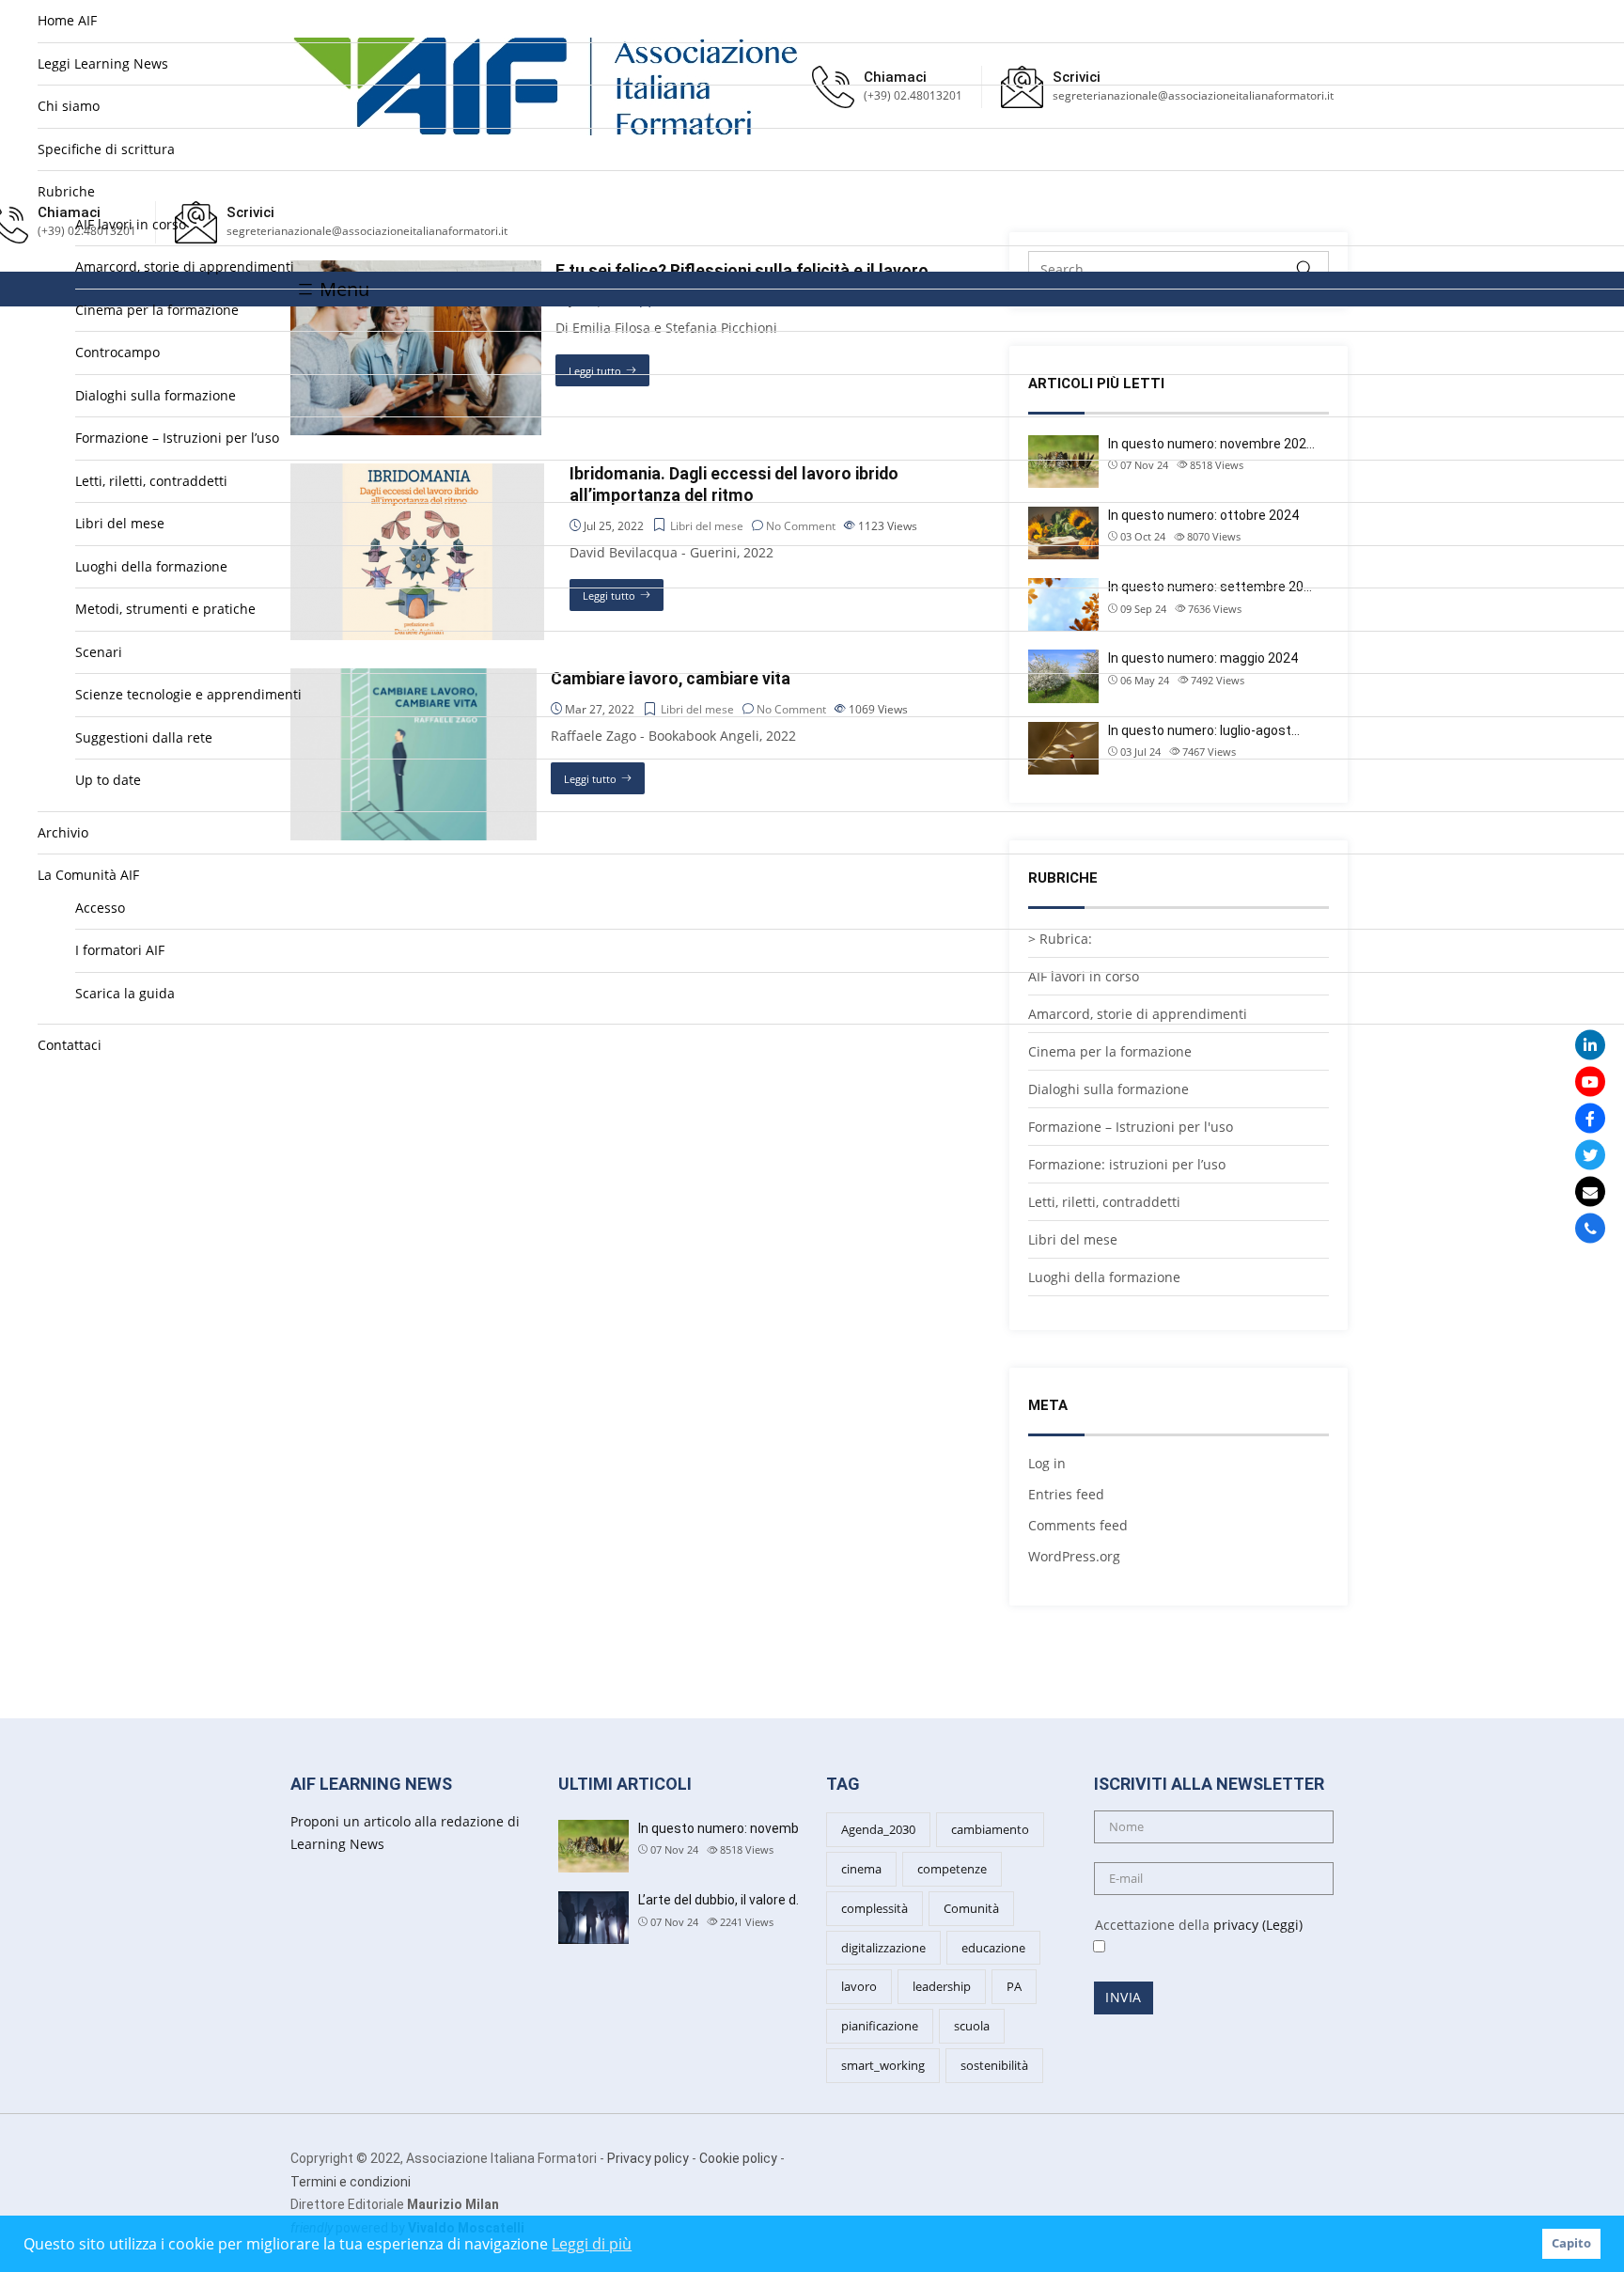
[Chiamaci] (1590, 1228)
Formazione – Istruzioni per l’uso (177, 438)
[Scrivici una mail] (1590, 1191)
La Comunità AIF (88, 875)
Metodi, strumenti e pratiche (165, 609)
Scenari (99, 652)
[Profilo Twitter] (1590, 1154)
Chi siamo (69, 106)
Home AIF (67, 20)
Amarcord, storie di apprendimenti (185, 266)
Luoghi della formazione (151, 566)
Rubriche (66, 191)
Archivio (63, 832)
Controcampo (117, 352)
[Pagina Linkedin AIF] (1590, 1044)
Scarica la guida (125, 993)
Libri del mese (120, 523)
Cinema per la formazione (157, 310)
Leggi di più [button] (592, 2244)
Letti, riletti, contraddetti (151, 481)
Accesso (100, 908)
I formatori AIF (120, 950)
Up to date (108, 780)
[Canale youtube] (1590, 1081)
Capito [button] (1571, 2243)
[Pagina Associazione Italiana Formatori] (1590, 1118)
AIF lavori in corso (131, 224)
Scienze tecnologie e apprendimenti (188, 694)
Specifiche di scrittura (106, 149)
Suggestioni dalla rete (144, 737)
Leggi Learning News (103, 63)
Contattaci (70, 1045)
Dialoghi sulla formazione (156, 395)
